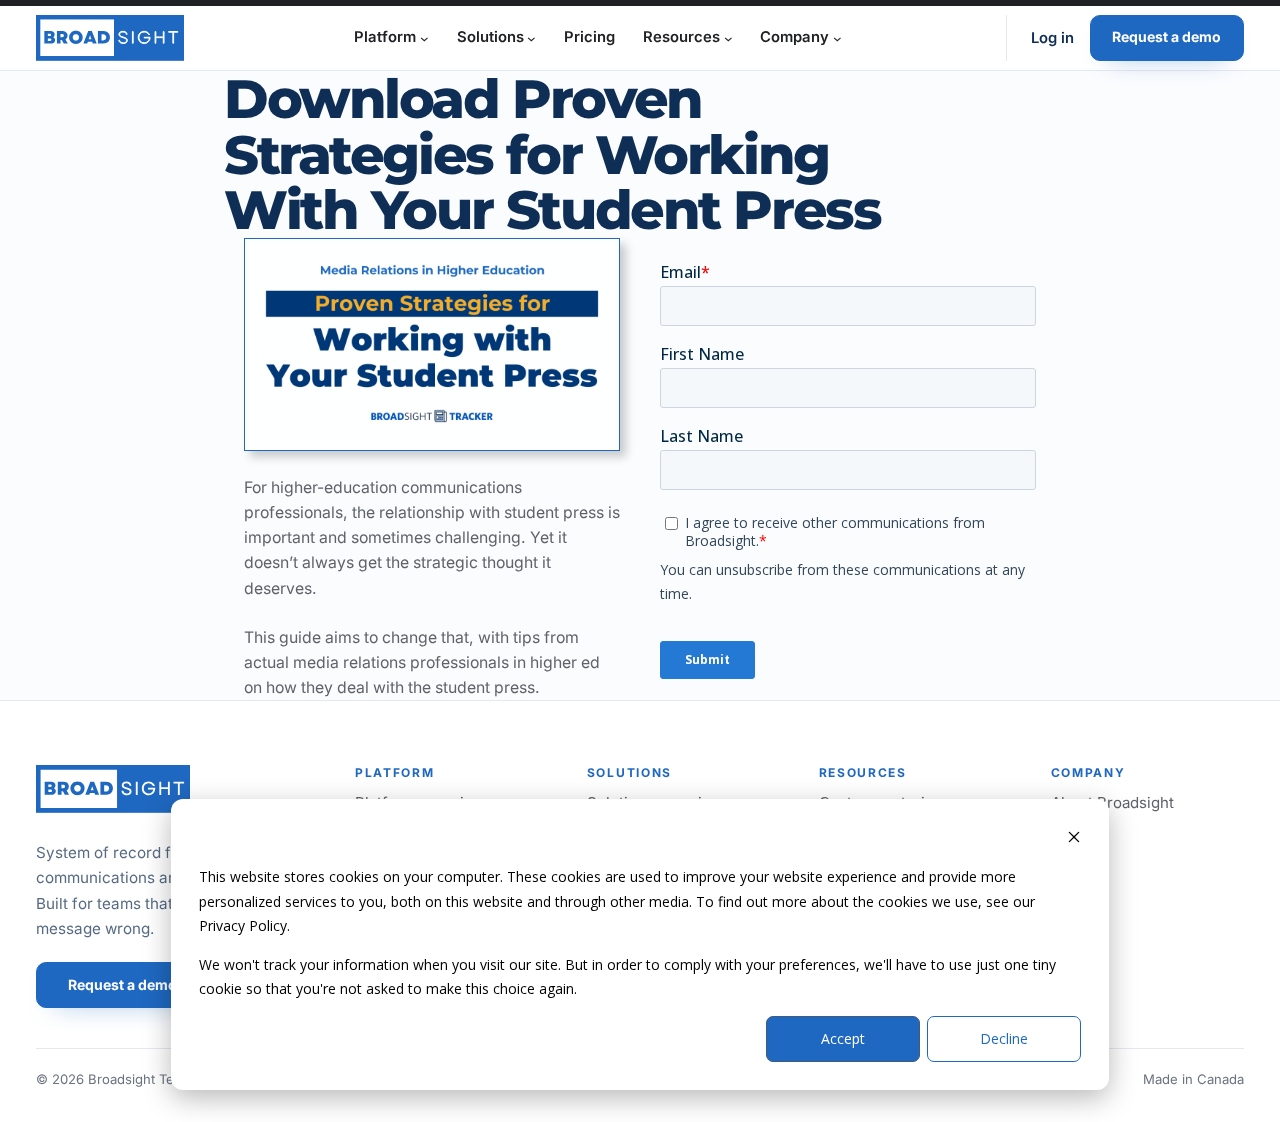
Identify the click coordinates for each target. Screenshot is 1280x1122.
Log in (1052, 38)
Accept (843, 1038)
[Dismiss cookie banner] (1074, 839)
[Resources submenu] (728, 37)
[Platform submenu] (424, 37)
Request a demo (1166, 36)
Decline (1004, 1038)
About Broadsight (1112, 802)
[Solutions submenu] (531, 37)
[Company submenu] (837, 37)
